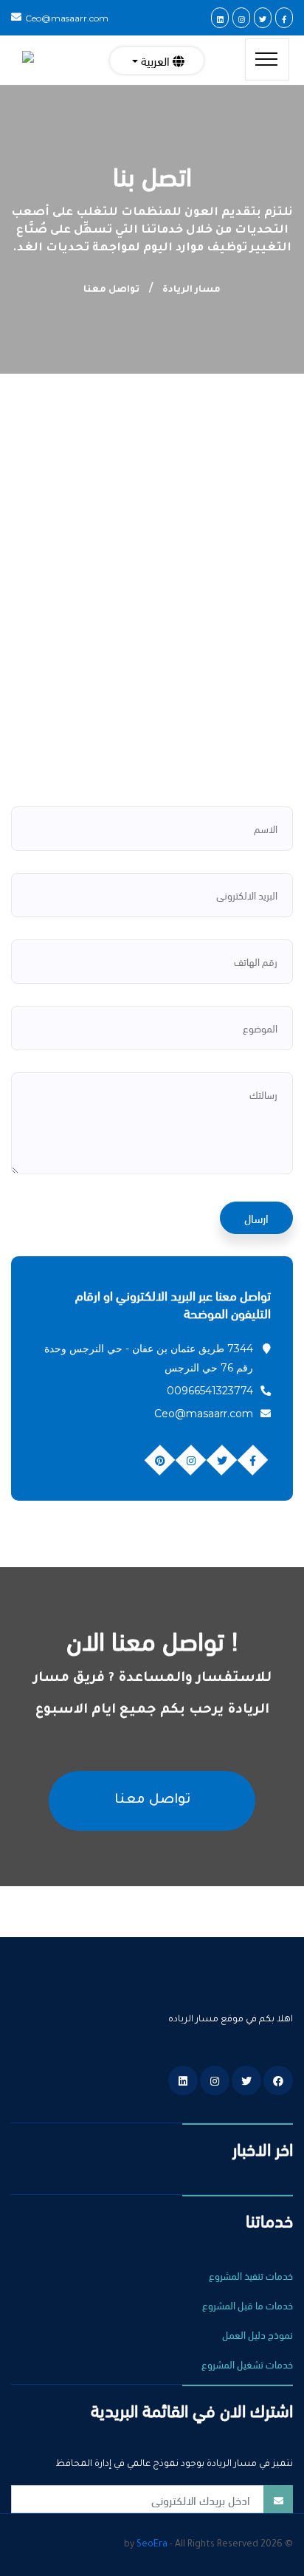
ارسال (256, 1217)
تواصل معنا (152, 1801)
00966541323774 (210, 1391)
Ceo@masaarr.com (67, 18)
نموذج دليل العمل (258, 2334)
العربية (155, 60)
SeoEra (152, 2545)
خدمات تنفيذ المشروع (251, 2275)
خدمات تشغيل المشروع (247, 2364)
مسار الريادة (191, 290)
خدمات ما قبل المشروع (248, 2305)
